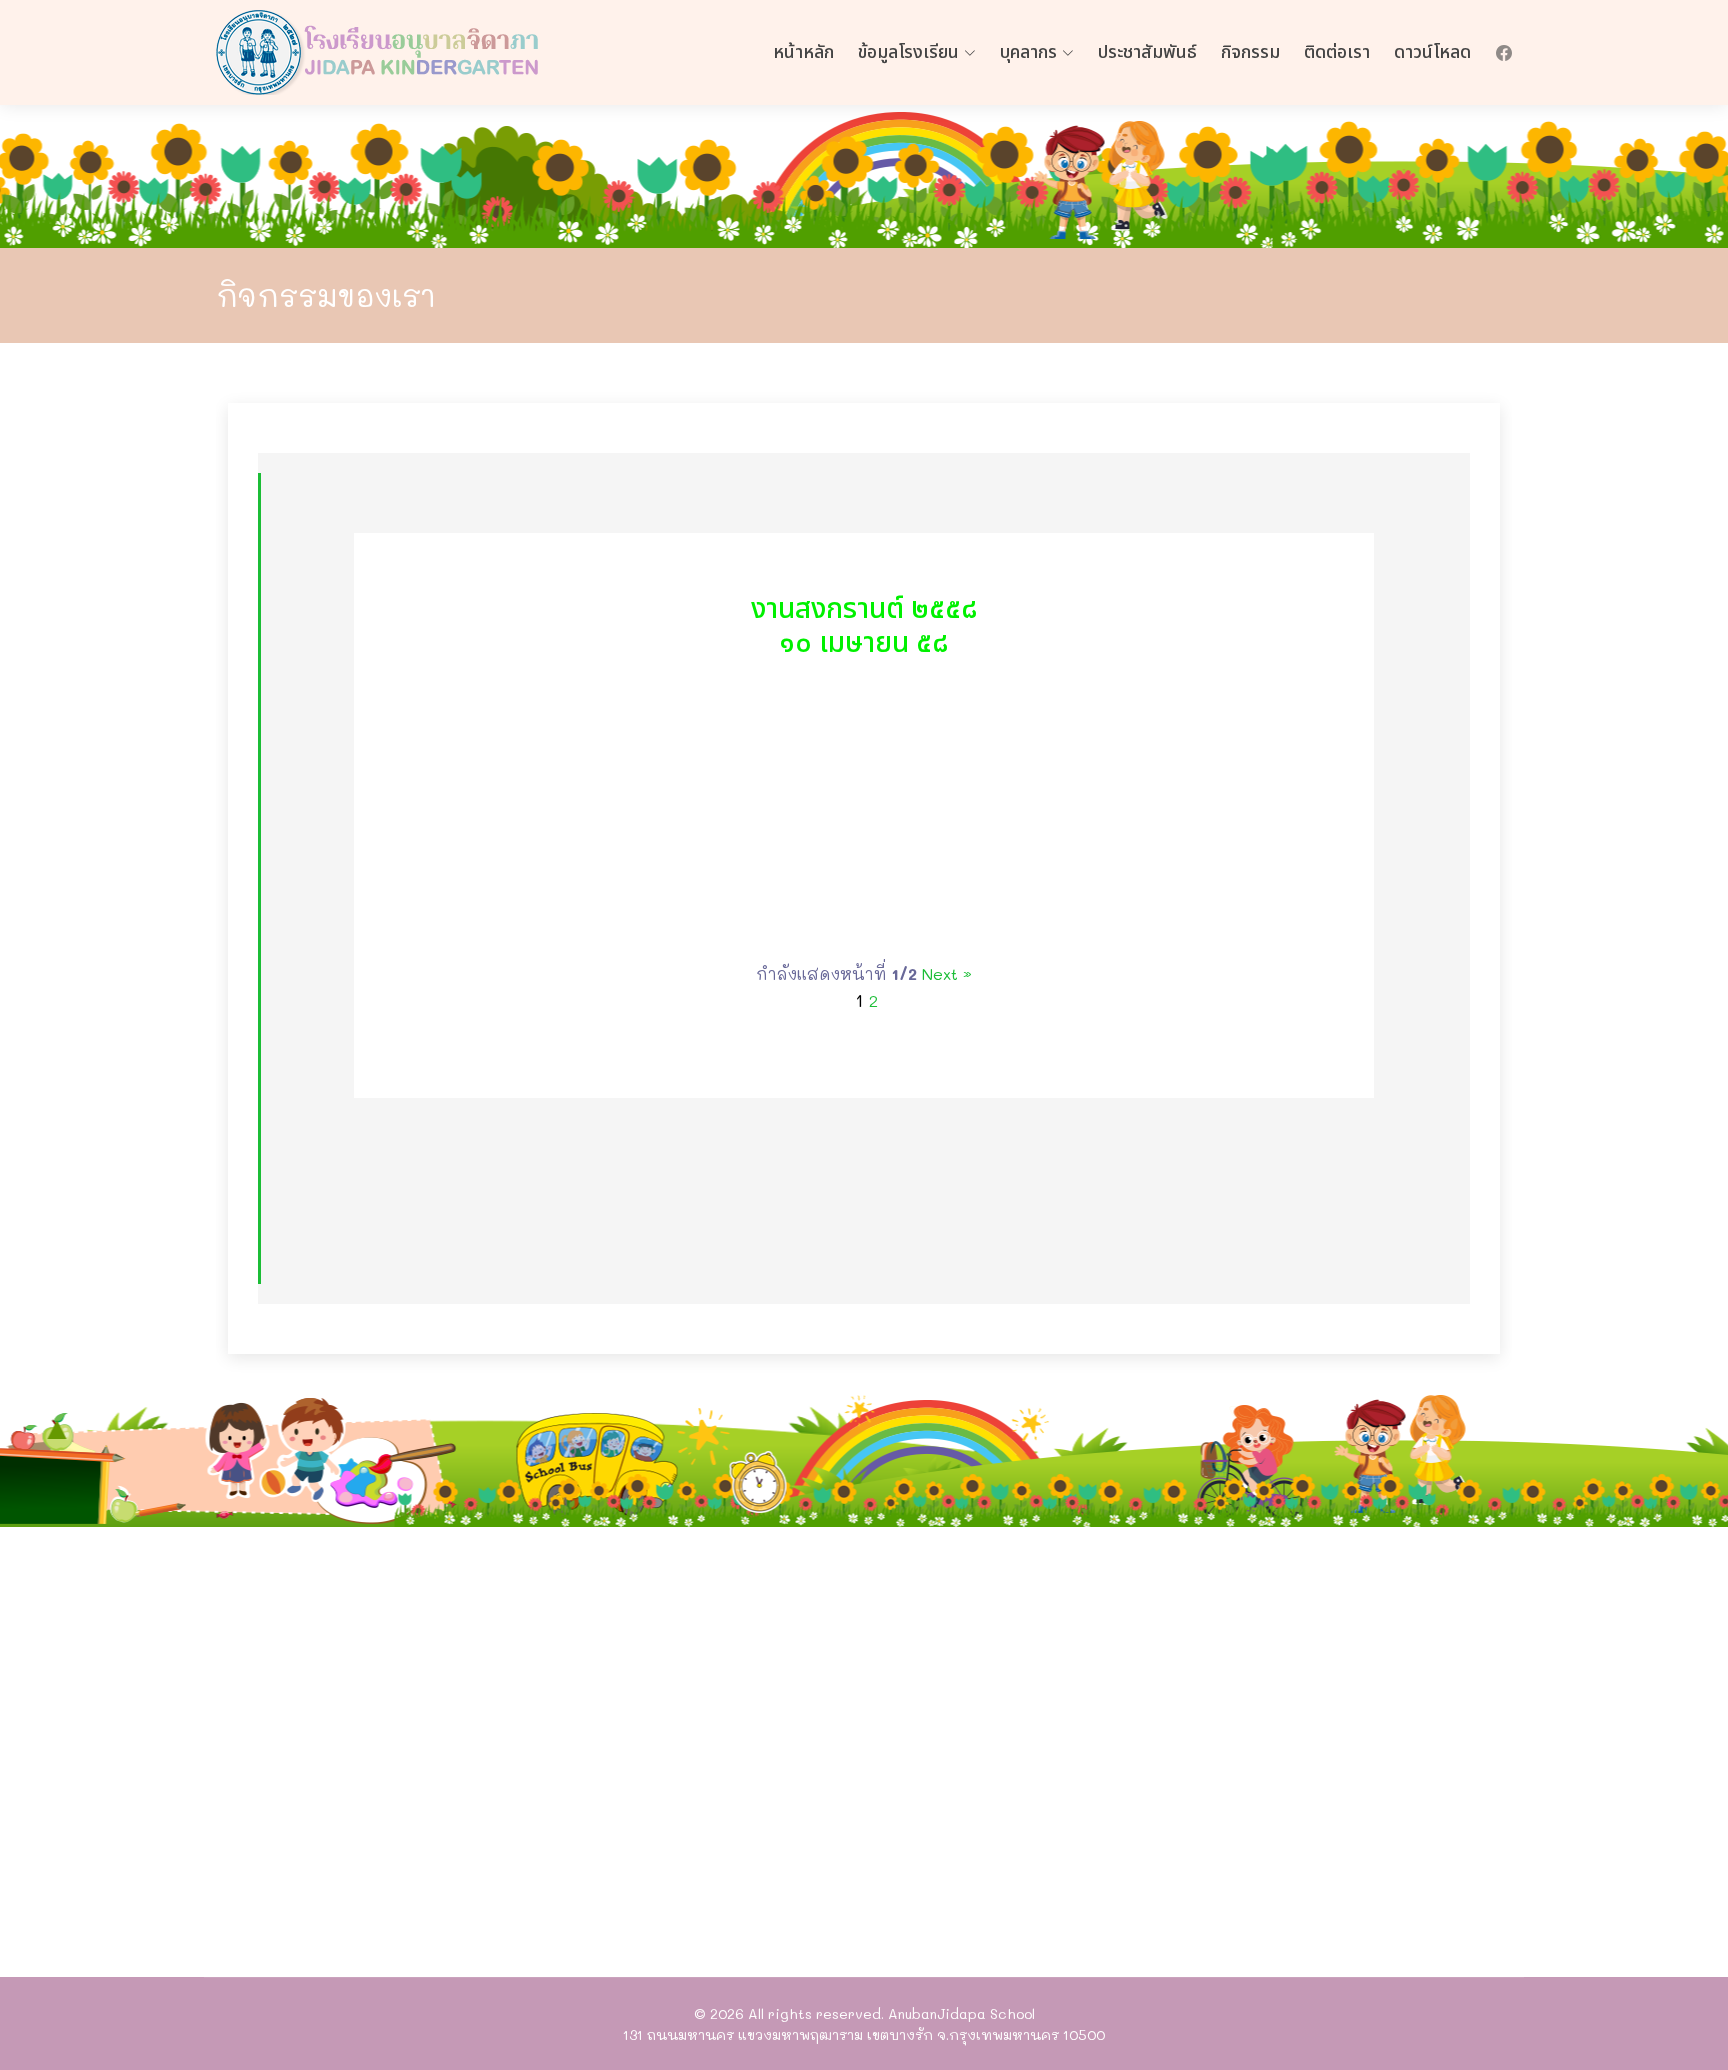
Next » (947, 973)
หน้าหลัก (803, 52)
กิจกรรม (1250, 52)
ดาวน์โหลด (1432, 52)
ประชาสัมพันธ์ (1147, 52)
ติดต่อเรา (1337, 52)
